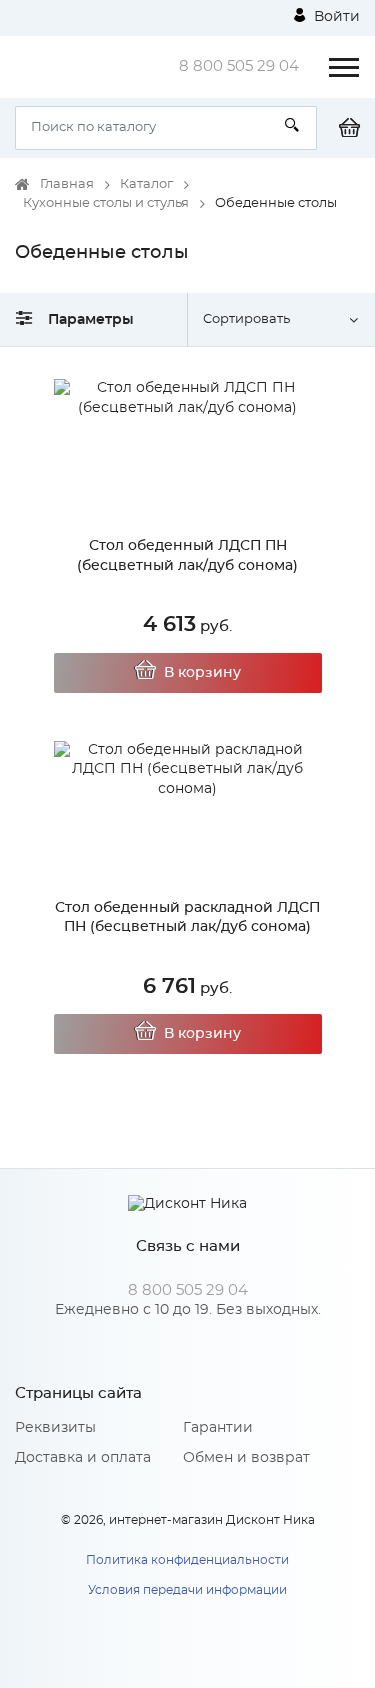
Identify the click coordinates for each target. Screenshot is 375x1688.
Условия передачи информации (187, 1590)
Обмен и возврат (246, 1458)
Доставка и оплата (83, 1458)
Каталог (146, 184)
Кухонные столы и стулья (106, 203)
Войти (335, 17)
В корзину (202, 673)
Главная (67, 184)
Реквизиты (55, 1428)
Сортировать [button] (246, 319)
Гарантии (218, 1428)
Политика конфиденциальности (187, 1560)
